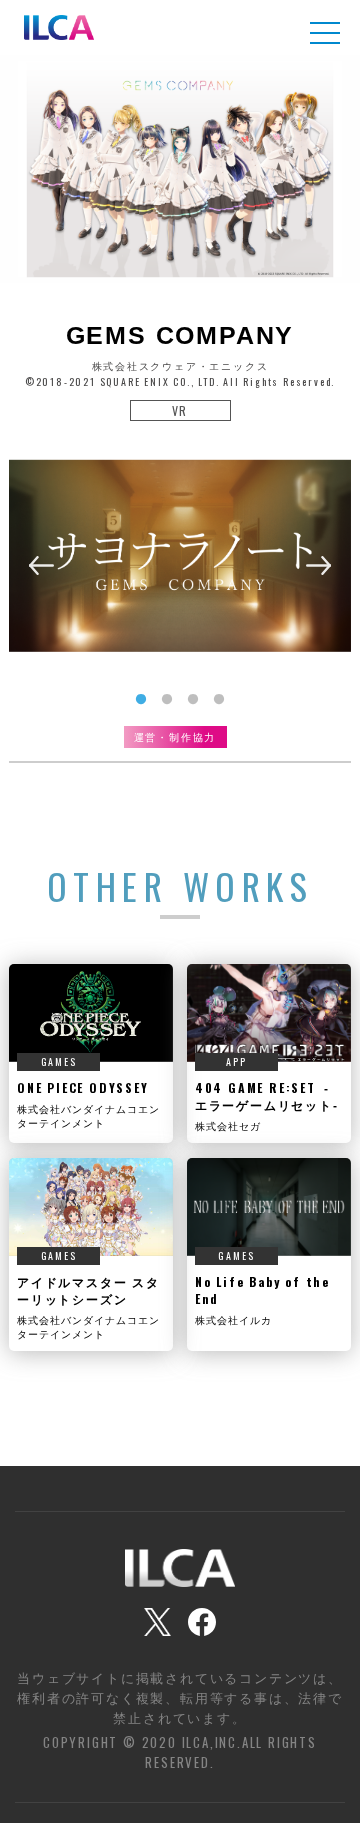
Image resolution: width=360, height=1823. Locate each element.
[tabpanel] (180, 555)
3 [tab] (193, 700)
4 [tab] (219, 700)
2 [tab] (167, 700)
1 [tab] (141, 700)
